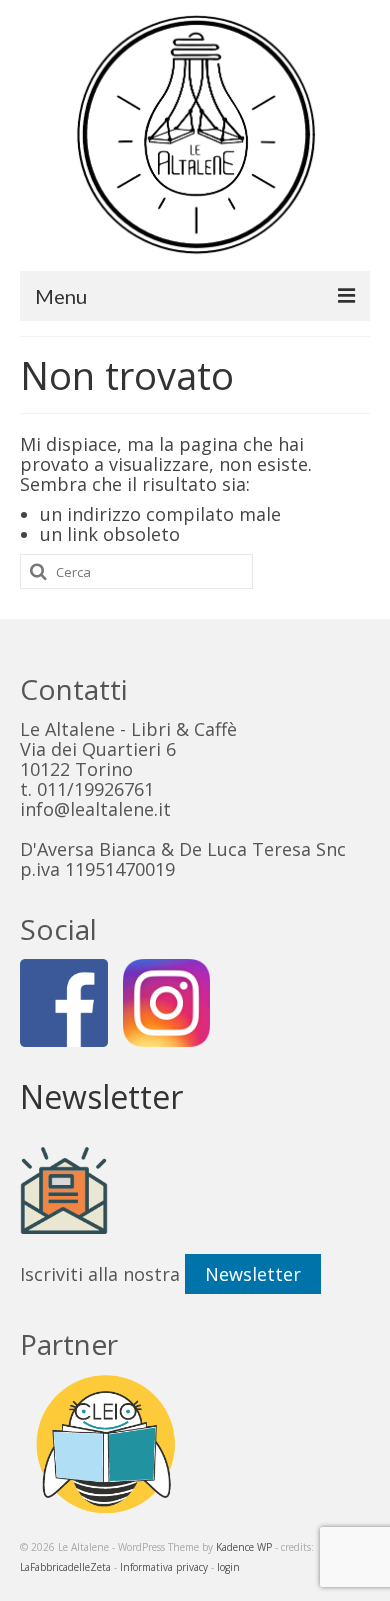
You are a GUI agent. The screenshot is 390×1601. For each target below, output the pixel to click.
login (228, 1567)
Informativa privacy (164, 1567)
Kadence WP (244, 1547)
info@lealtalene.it (95, 809)
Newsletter (253, 1274)
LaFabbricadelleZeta (65, 1567)
